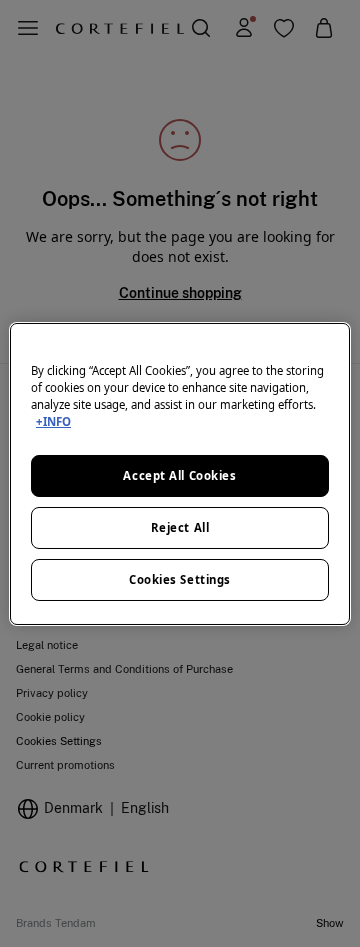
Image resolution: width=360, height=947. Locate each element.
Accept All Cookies (179, 475)
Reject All (180, 527)
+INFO (53, 421)
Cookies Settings (180, 579)
